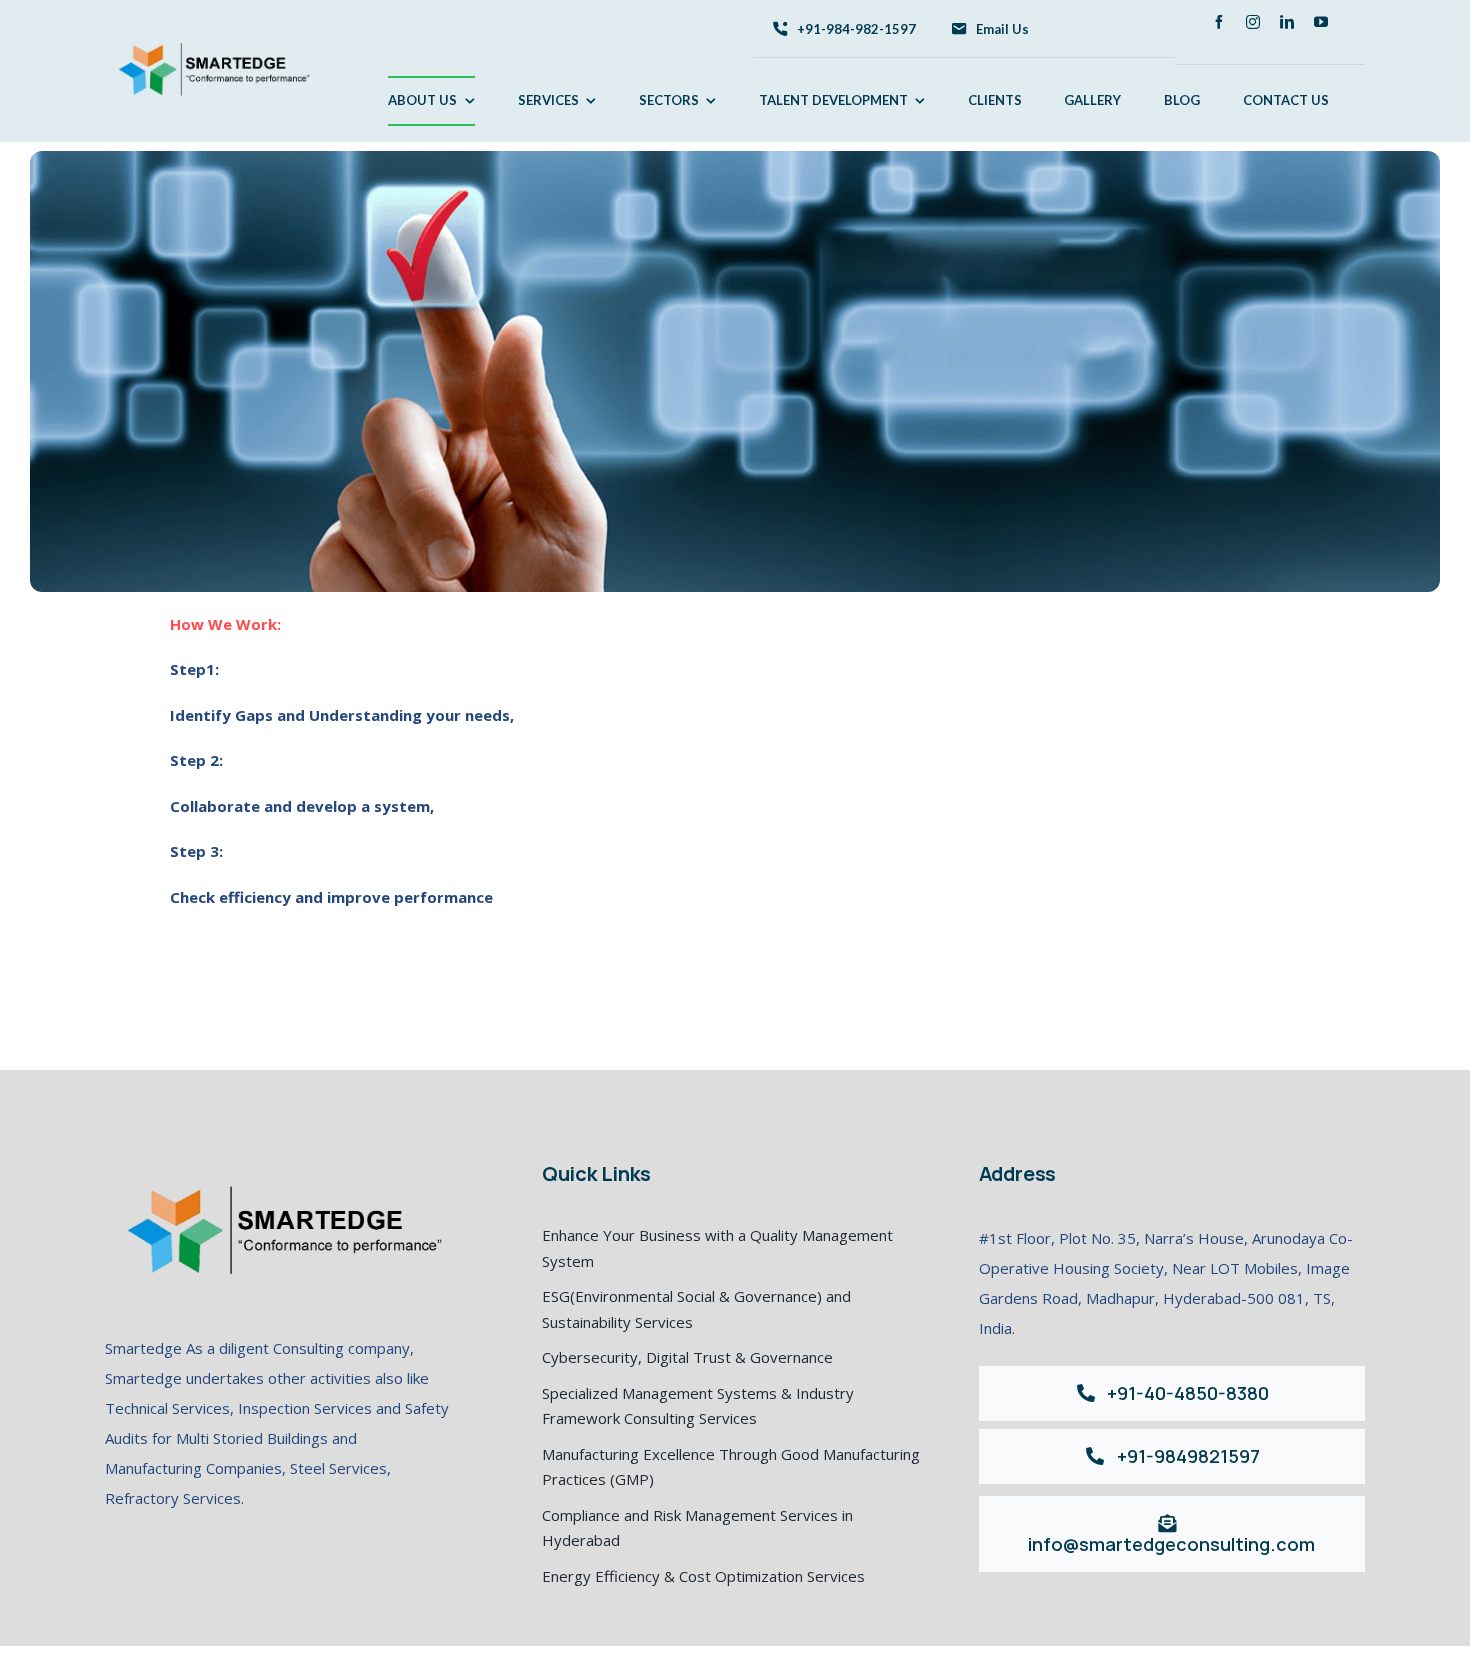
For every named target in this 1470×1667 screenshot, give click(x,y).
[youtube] (1321, 22)
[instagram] (1253, 22)
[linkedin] (1287, 22)
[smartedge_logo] (211, 28)
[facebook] (1219, 22)
